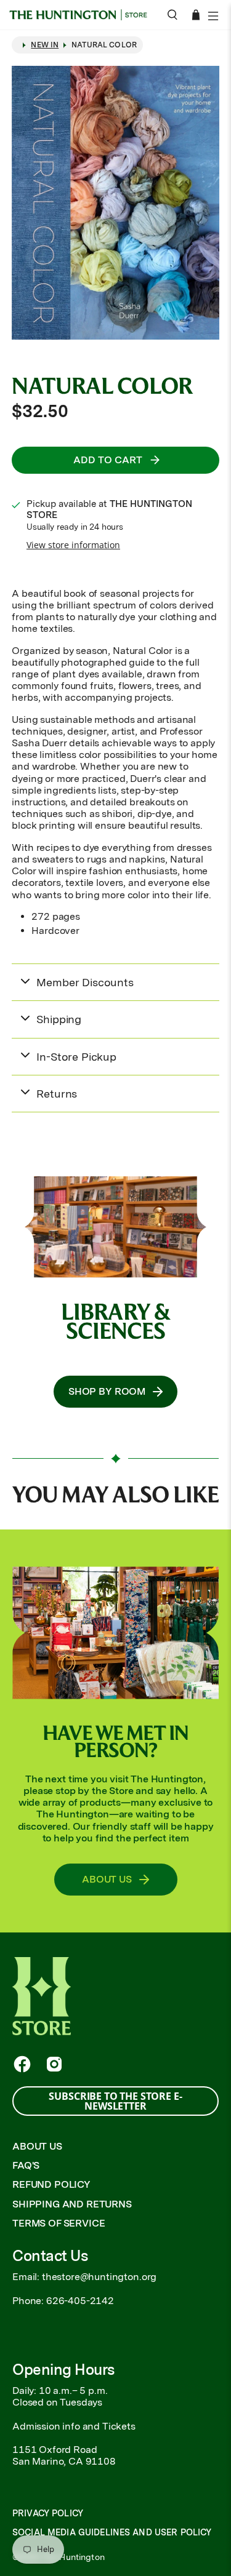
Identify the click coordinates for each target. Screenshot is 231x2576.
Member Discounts (85, 982)
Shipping (59, 1019)
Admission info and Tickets (74, 2426)
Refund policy (51, 2184)
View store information (73, 545)
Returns (57, 1094)
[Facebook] (22, 2064)
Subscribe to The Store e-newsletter (115, 2101)
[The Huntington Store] (82, 15)
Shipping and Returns (72, 2204)
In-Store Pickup (76, 1057)
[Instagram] (54, 2064)
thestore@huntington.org (99, 2277)
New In (45, 45)
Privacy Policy (48, 2513)
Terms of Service (59, 2223)
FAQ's (26, 2165)
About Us (37, 2146)
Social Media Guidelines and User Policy (112, 2532)
